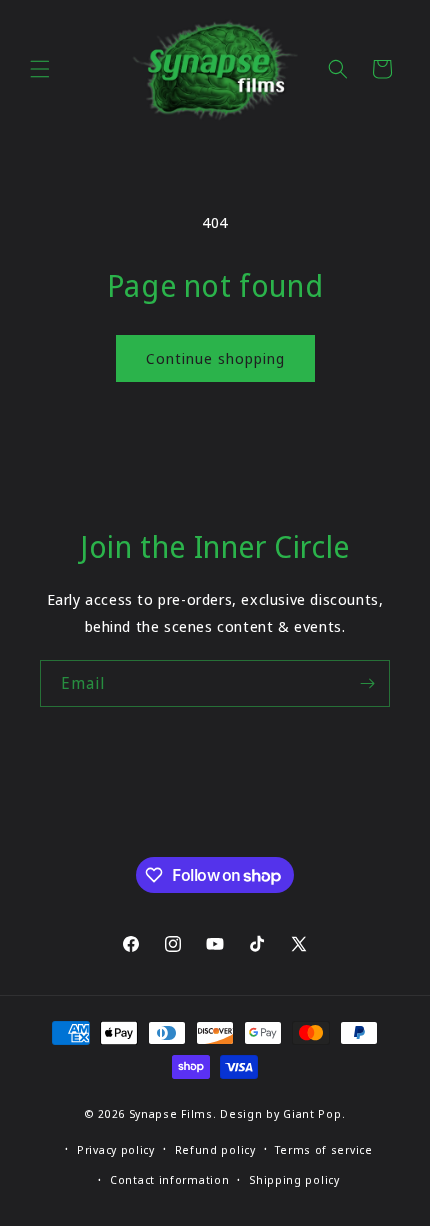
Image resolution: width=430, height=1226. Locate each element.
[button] (40, 69)
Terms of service (323, 1149)
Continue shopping (215, 358)
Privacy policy (116, 1149)
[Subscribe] (367, 683)
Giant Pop (312, 1113)
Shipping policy (294, 1179)
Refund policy (215, 1149)
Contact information (169, 1179)
